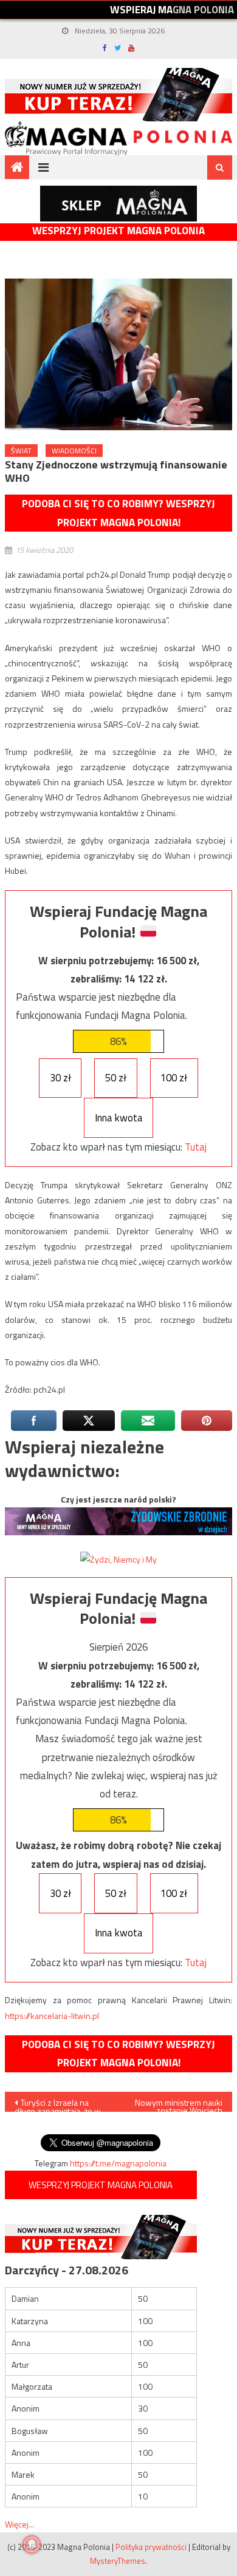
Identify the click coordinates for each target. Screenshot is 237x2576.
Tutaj (196, 1147)
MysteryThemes (118, 2561)
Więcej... (19, 2524)
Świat (21, 451)
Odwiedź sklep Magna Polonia (118, 204)
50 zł (116, 1078)
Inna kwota (119, 1118)
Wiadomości (74, 451)
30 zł (60, 1078)
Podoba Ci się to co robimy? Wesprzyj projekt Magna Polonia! (118, 513)
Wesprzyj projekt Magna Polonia (118, 231)
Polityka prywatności (151, 2547)
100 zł (174, 1078)
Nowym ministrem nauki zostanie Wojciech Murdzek (179, 2104)
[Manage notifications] (32, 2544)
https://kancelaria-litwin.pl (52, 2016)
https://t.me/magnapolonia (118, 2163)
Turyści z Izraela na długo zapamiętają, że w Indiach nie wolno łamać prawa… (58, 2104)
